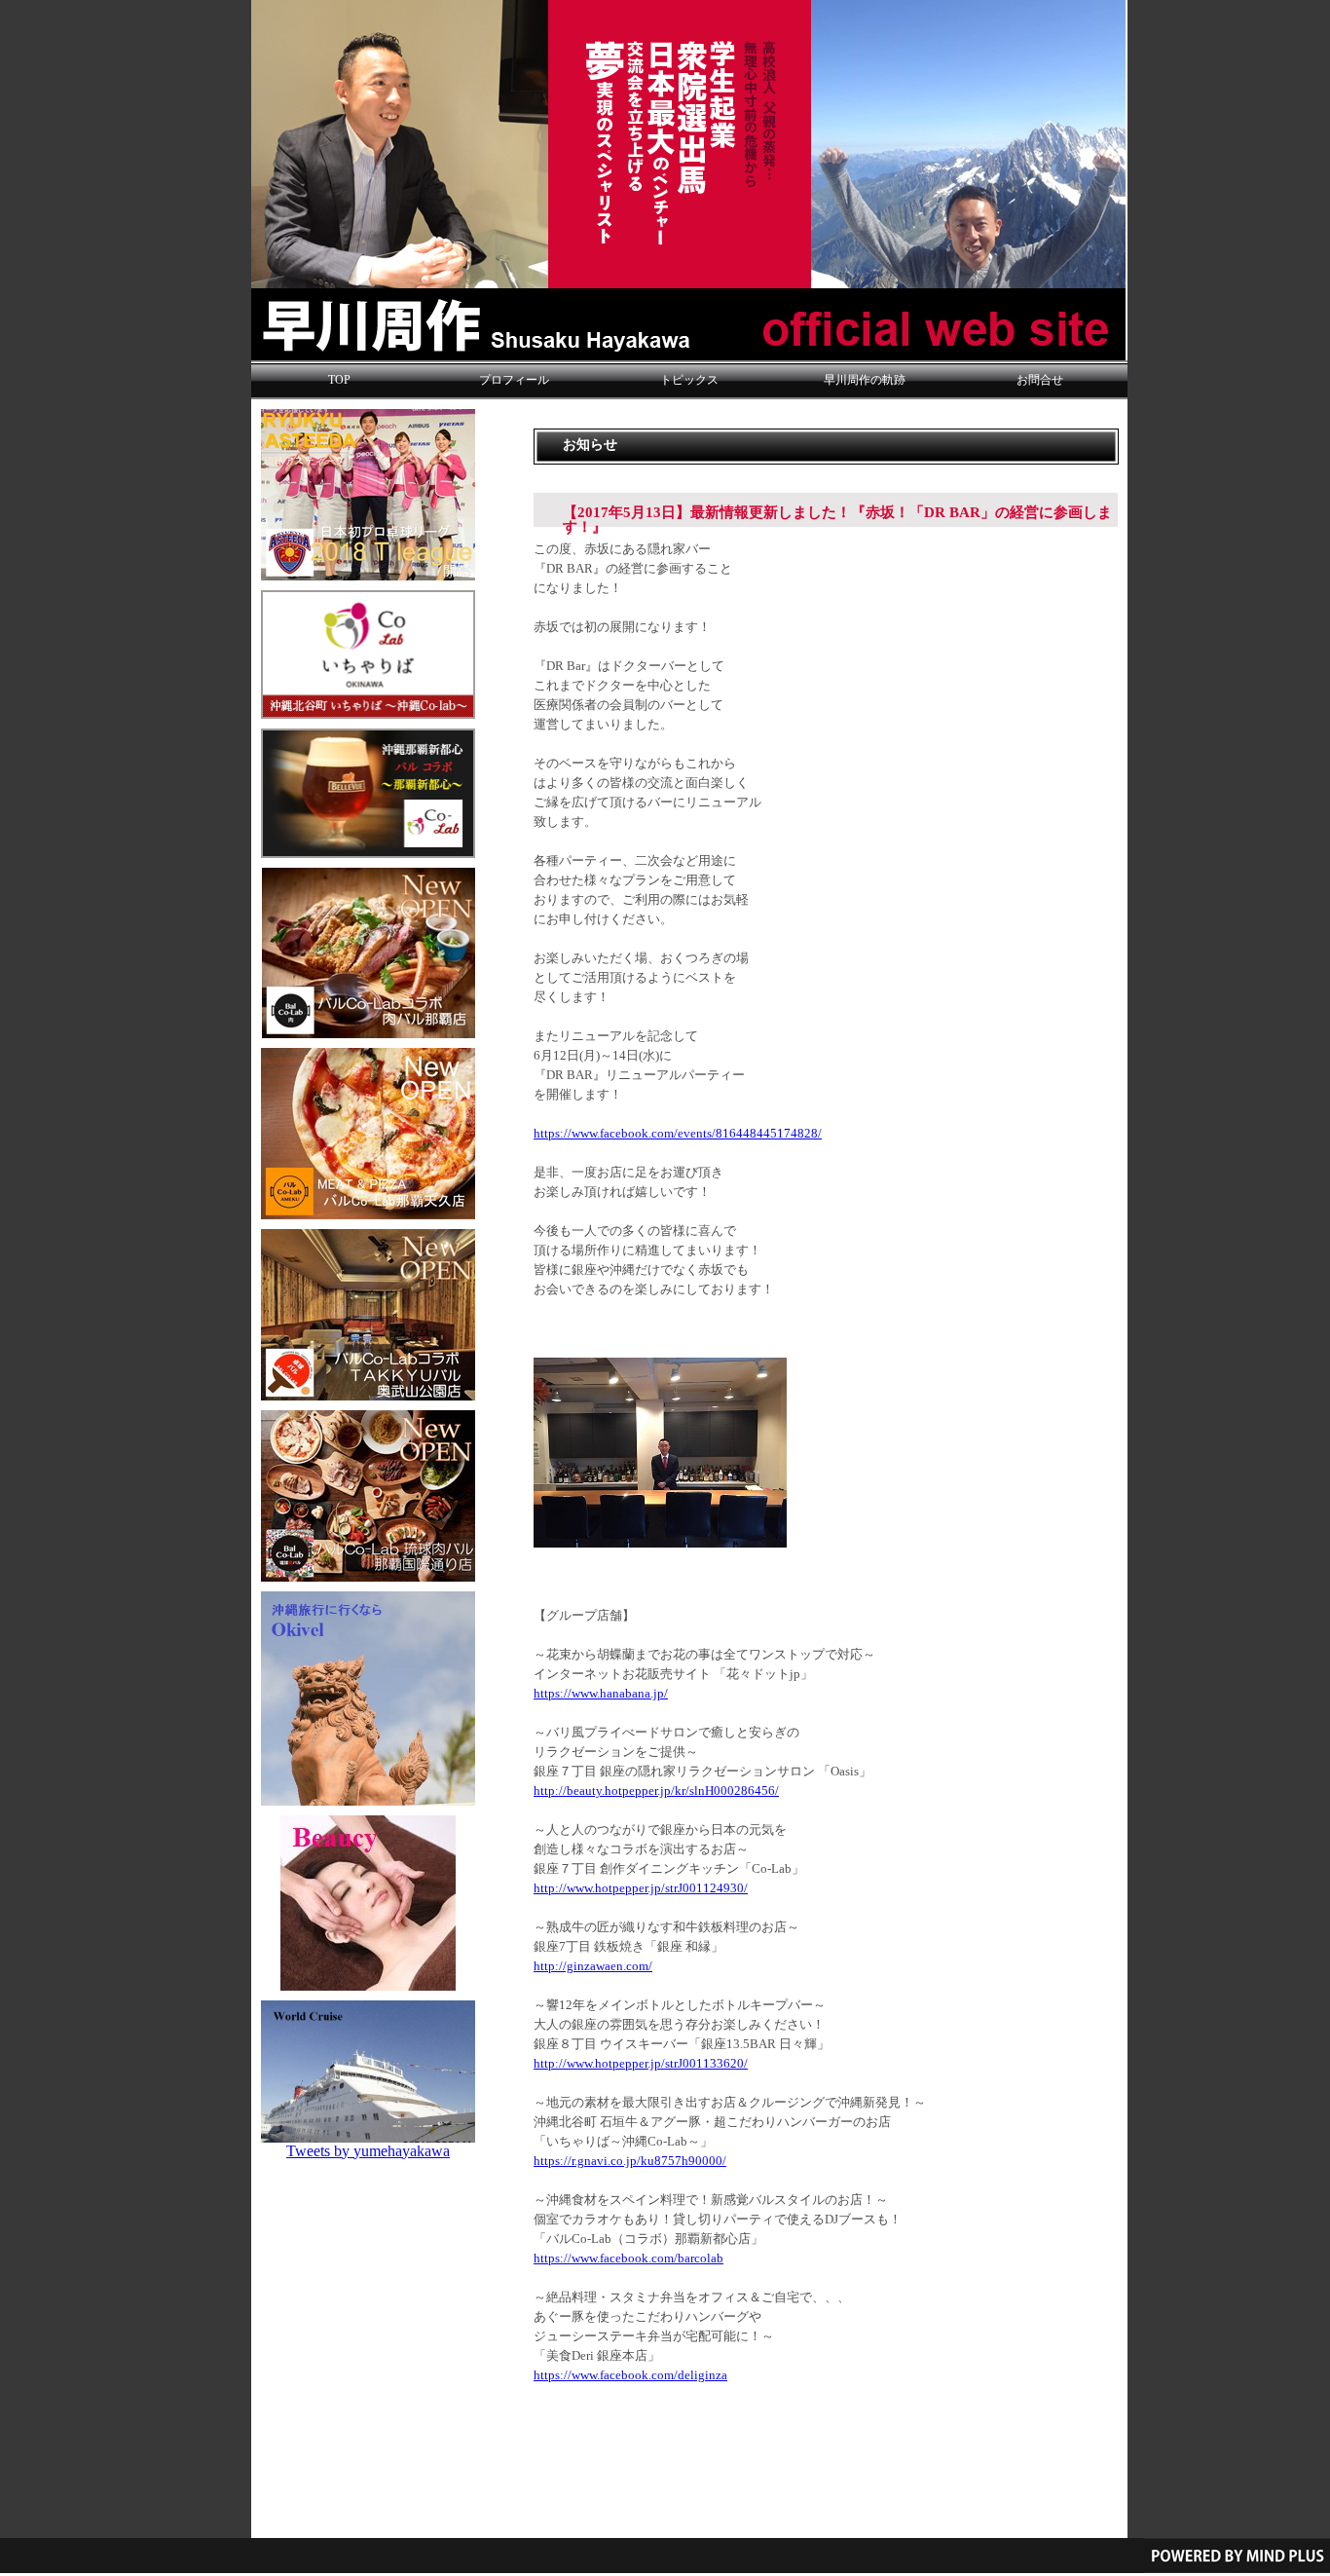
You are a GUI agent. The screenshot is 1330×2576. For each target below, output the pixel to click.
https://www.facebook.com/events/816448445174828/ (678, 1134)
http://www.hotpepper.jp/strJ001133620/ (641, 2064)
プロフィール (514, 380)
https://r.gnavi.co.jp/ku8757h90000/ (630, 2161)
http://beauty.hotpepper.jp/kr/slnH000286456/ (656, 1791)
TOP (339, 380)
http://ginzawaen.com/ (593, 1966)
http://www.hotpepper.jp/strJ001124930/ (641, 1888)
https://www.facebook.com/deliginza (630, 2375)
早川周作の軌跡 (865, 380)
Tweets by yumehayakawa (368, 2151)
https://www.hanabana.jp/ (601, 1694)
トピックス (689, 380)
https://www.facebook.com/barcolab (628, 2259)
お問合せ (1040, 380)
